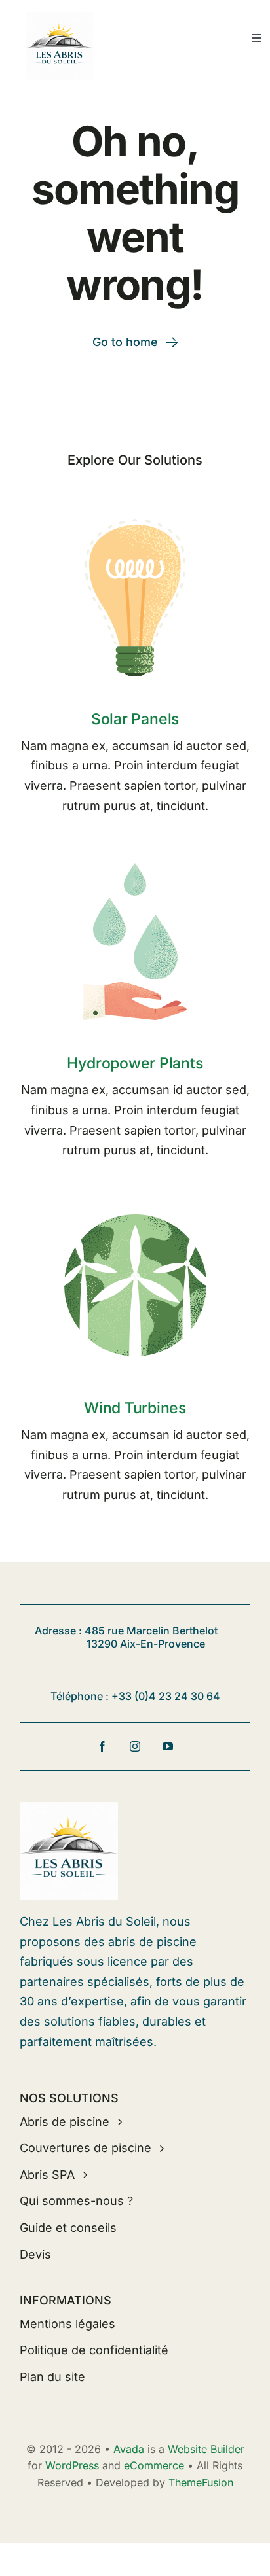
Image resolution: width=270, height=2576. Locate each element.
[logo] (59, 18)
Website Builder (206, 2449)
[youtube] (168, 1746)
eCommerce (154, 2465)
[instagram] (135, 1746)
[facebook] (102, 1746)
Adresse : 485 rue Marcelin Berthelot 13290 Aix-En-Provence (135, 1637)
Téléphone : (81, 1696)
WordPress (72, 2465)
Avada (129, 2449)
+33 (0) (130, 1696)
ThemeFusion (201, 2482)
